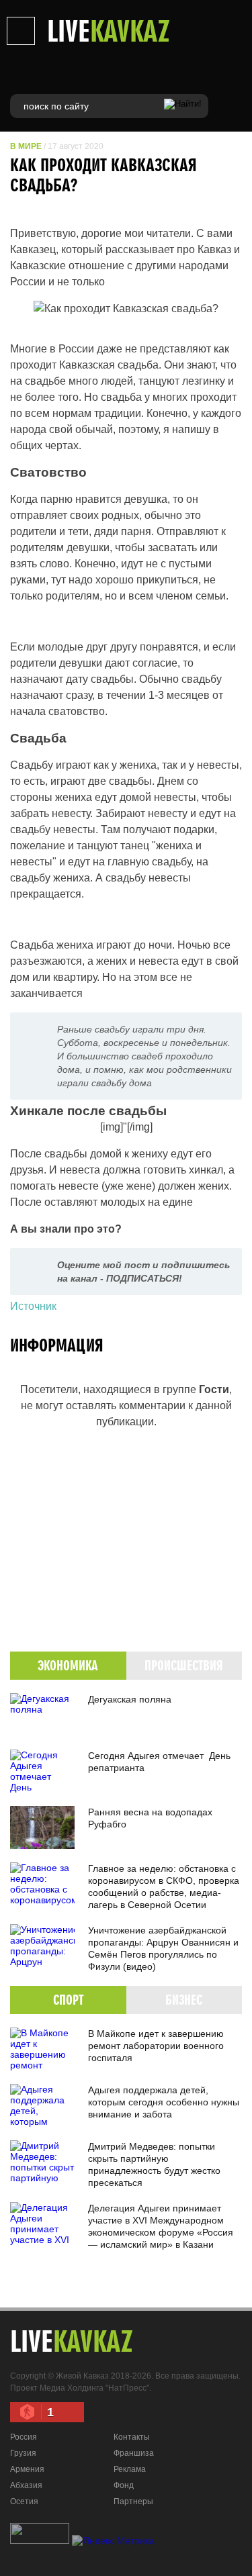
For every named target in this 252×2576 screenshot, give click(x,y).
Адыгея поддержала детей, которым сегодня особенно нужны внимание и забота (164, 2102)
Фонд (124, 2485)
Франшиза (134, 2453)
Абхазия (26, 2485)
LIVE (109, 30)
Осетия (24, 2501)
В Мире (26, 146)
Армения (27, 2469)
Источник (33, 1306)
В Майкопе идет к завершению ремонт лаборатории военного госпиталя (156, 2046)
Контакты (132, 2437)
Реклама (130, 2469)
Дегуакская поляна (130, 1699)
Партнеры (133, 2501)
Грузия (23, 2453)
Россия (24, 2437)
